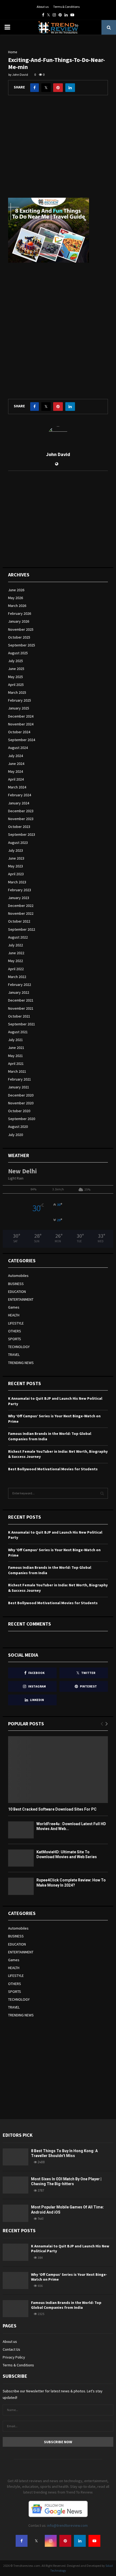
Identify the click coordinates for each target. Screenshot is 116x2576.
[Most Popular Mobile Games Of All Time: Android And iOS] (16, 2213)
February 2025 (20, 700)
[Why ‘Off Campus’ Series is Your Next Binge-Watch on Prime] (16, 2281)
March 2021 (17, 1071)
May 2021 (16, 1056)
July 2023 (16, 850)
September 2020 (22, 1119)
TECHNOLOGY (19, 1347)
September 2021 (22, 1024)
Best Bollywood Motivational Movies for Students (53, 1469)
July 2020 (16, 1135)
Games (14, 1307)
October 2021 (19, 1016)
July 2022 (16, 945)
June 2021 (16, 1048)
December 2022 (21, 906)
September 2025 (22, 645)
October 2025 (19, 637)
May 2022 (16, 961)
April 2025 (16, 685)
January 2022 (19, 992)
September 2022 (22, 929)
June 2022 (16, 953)
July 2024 (16, 756)
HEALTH (14, 1315)
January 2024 (19, 803)
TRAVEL (14, 1355)
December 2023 (21, 811)
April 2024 (16, 779)
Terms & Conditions (66, 7)
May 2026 (16, 598)
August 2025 (18, 653)
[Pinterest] (65, 2541)
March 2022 (17, 977)
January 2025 (19, 708)
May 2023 (16, 866)
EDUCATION (17, 1292)
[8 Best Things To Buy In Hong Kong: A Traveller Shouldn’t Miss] (16, 2157)
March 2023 (17, 882)
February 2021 (20, 1079)
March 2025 (17, 692)
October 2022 (19, 921)
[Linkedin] (80, 2541)
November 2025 (21, 629)
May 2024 (16, 771)
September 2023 (22, 834)
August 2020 (18, 1127)
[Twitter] (36, 2541)
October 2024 (19, 732)
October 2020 (19, 1111)
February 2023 (20, 890)
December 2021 (21, 1000)
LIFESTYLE (16, 1323)
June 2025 (16, 669)
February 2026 (20, 613)
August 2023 (18, 843)
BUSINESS (16, 1284)
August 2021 (18, 1032)
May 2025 (16, 677)
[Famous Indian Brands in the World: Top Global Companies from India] (16, 2309)
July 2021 (16, 1040)
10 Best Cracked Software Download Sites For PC (52, 1809)
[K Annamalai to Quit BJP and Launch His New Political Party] (16, 2252)
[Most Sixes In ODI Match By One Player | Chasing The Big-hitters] (16, 2185)
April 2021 (16, 1064)
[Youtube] (94, 2541)
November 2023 (21, 819)
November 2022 (21, 913)
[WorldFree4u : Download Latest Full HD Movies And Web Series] (21, 1830)
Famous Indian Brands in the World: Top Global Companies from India (66, 2305)
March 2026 (17, 606)
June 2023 (16, 858)
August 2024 (18, 748)
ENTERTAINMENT (21, 1299)
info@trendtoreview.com (67, 2525)
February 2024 (20, 795)
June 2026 (16, 590)
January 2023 (19, 898)
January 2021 (19, 1087)
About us (43, 7)
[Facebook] (22, 2541)
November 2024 (21, 724)
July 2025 (16, 661)
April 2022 (16, 969)
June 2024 (16, 764)
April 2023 (16, 874)
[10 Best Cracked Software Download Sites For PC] (58, 1770)
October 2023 (19, 827)
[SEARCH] (102, 1493)
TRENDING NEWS (21, 1363)
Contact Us (11, 2349)
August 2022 (18, 937)
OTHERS (15, 1331)
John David (20, 75)
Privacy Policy (14, 2357)
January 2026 (19, 621)
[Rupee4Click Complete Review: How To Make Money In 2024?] (21, 1886)
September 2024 (22, 740)
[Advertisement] (58, 151)
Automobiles (18, 1276)
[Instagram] (51, 2541)
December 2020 (21, 1095)
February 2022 (20, 985)
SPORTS (15, 1339)
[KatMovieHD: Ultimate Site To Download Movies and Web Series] (21, 1858)
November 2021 (21, 1008)
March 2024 (17, 787)
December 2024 (21, 716)
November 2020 (21, 1103)
